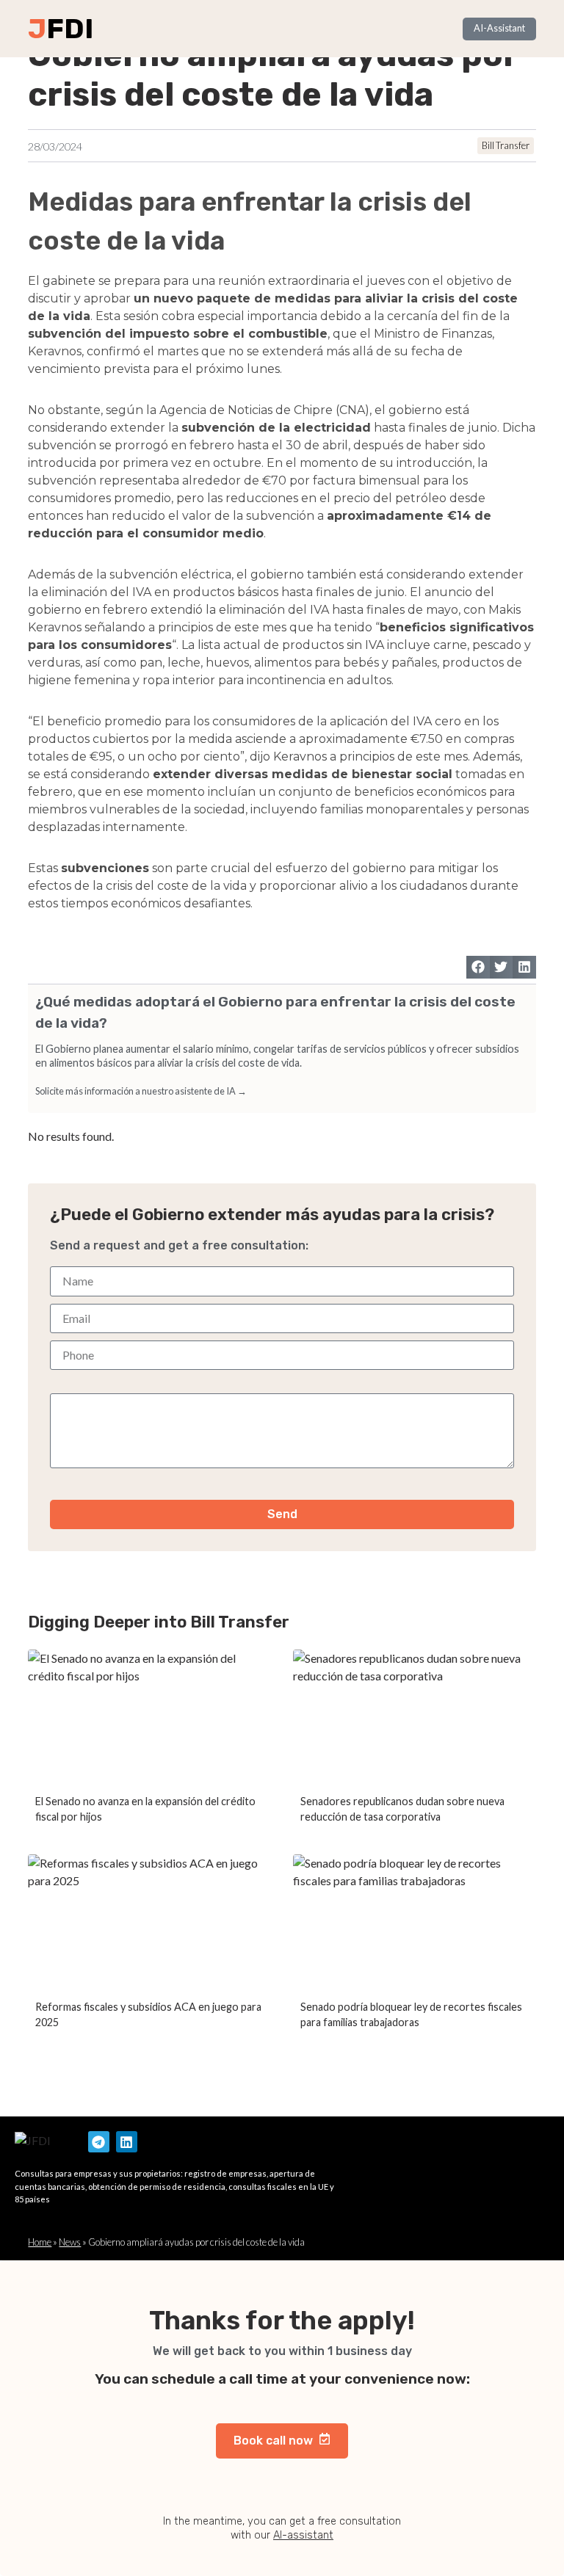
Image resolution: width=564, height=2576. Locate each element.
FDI (70, 29)
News (70, 2242)
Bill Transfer (506, 145)
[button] (478, 968)
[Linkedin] (127, 2142)
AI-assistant (303, 2535)
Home (40, 2242)
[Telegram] (99, 2142)
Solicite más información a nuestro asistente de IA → (141, 1091)
